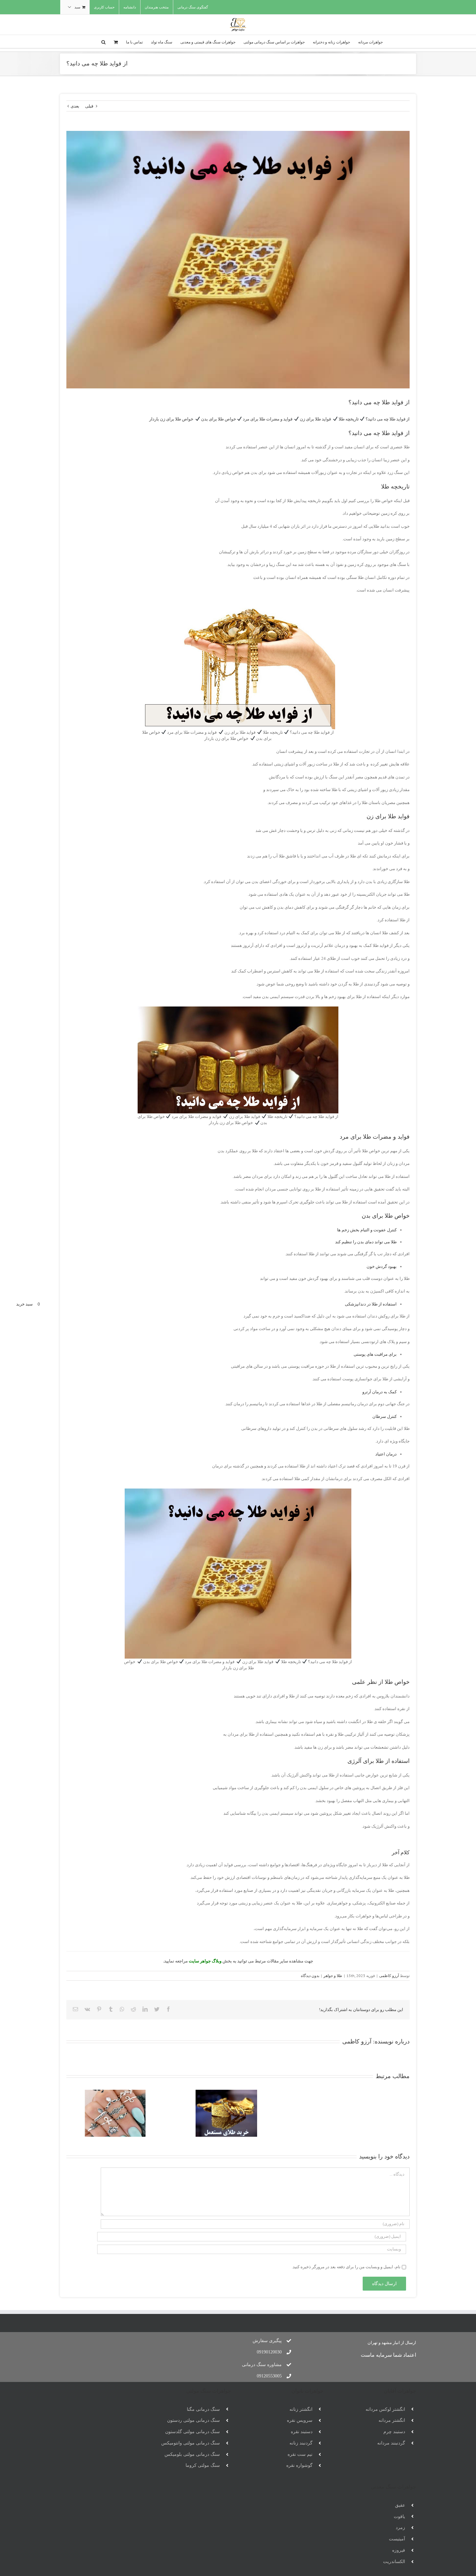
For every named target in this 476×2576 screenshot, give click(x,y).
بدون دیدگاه (310, 1976)
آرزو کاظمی (389, 1976)
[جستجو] (103, 41)
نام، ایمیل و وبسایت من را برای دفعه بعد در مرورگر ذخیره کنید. (346, 2267)
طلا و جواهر (333, 1976)
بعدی (75, 106)
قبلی (89, 106)
